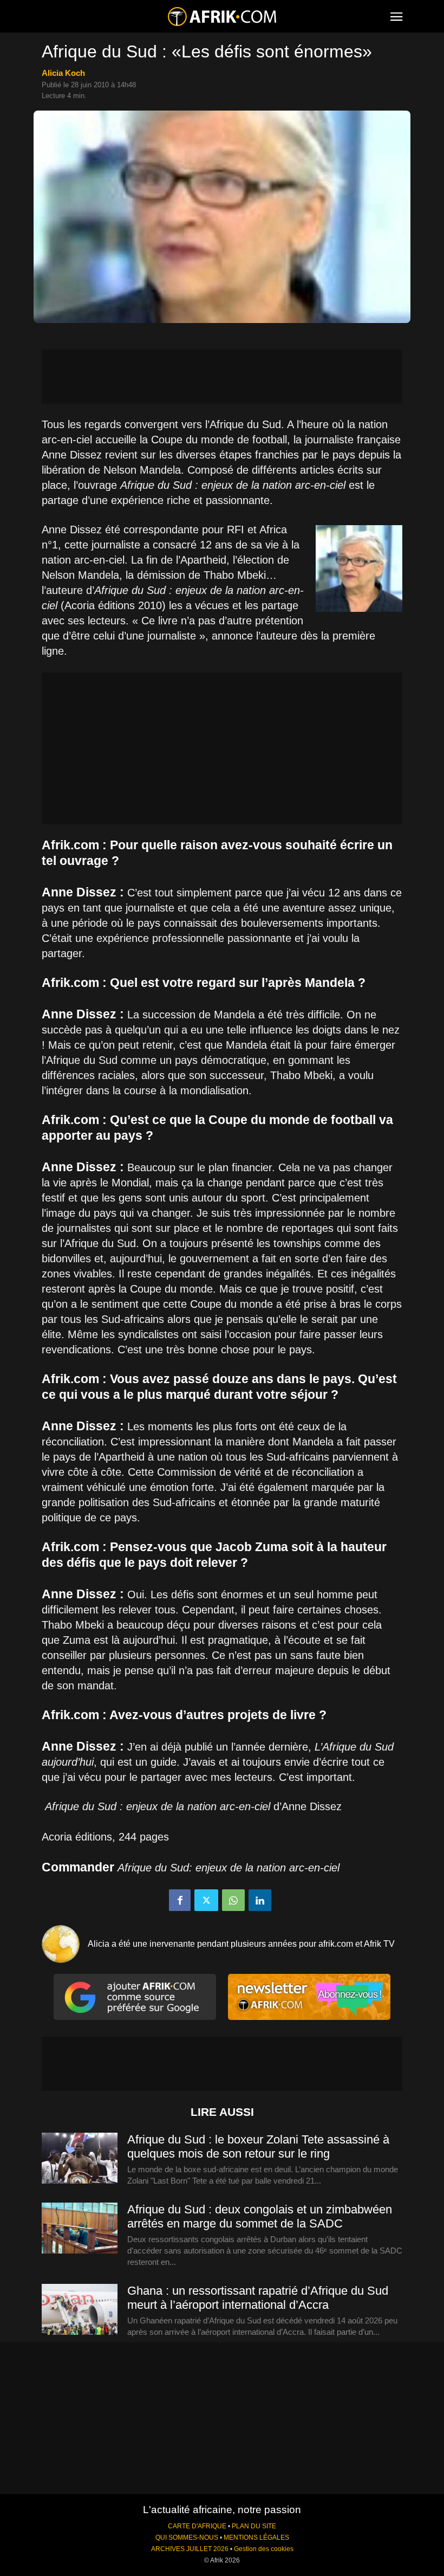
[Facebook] (180, 1900)
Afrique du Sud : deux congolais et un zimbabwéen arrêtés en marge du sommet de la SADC (260, 2216)
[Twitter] (206, 1900)
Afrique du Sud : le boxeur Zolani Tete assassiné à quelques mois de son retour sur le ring (258, 2146)
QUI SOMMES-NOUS (187, 2538)
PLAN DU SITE (254, 2526)
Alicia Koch (63, 73)
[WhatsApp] (233, 1900)
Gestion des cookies (264, 2549)
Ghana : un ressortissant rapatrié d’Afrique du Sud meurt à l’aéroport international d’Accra (258, 2298)
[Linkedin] (260, 1900)
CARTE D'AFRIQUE (197, 2526)
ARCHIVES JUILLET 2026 (190, 2549)
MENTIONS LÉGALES (256, 2538)
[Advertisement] (222, 377)
